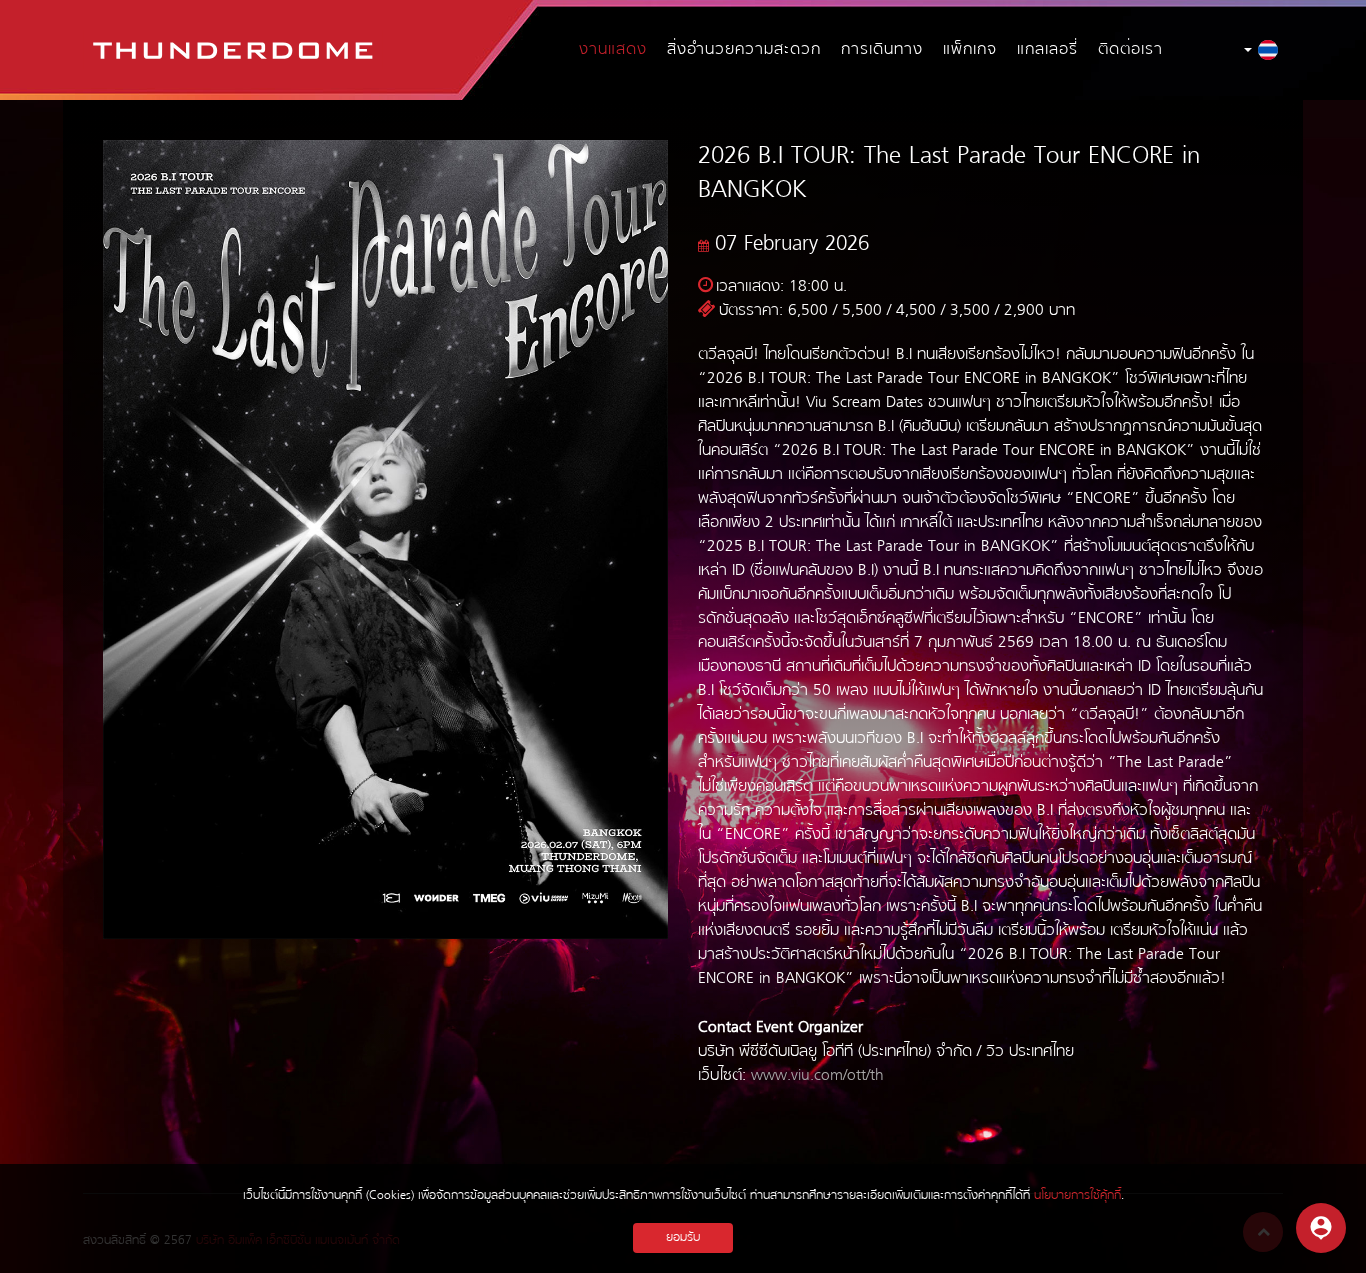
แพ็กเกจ (970, 50)
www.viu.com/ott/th (817, 1076)
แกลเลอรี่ (1047, 50)
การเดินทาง (882, 50)
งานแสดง (613, 50)
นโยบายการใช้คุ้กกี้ (1077, 1195)
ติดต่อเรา (1130, 50)
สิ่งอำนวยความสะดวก (744, 50)
